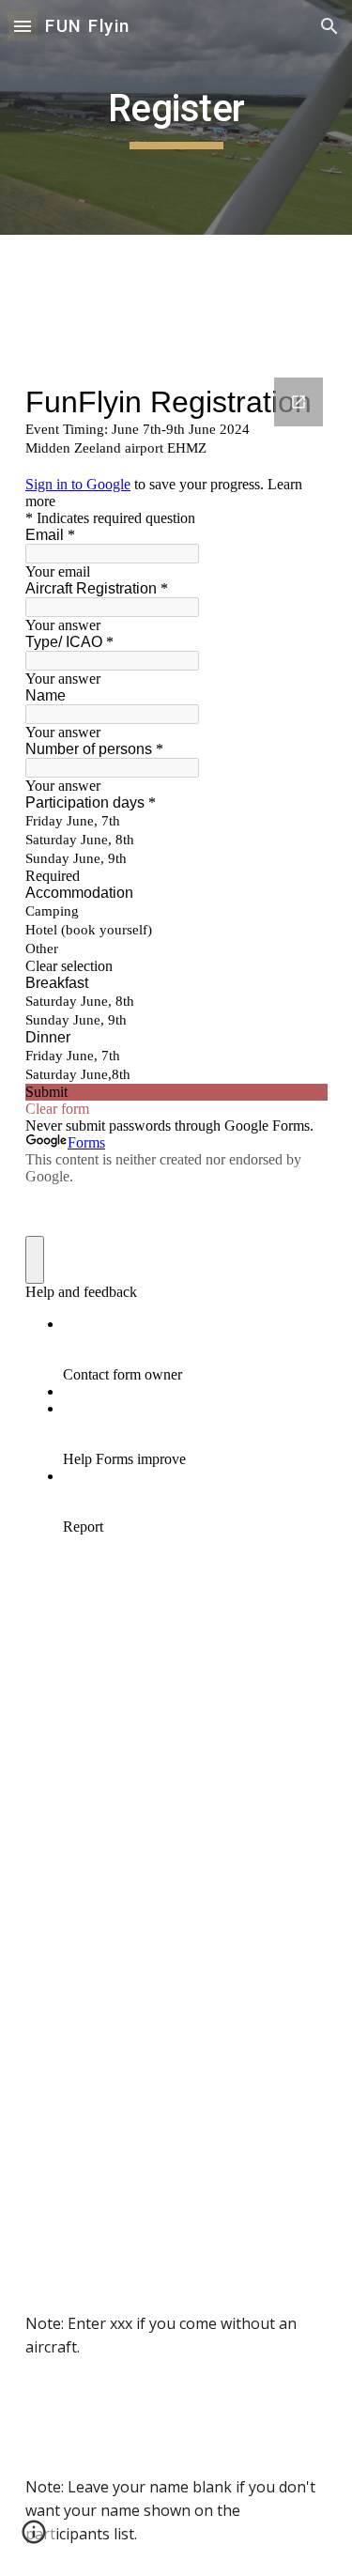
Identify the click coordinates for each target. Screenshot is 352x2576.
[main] (176, 117)
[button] (23, 26)
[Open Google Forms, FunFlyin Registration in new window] (298, 402)
